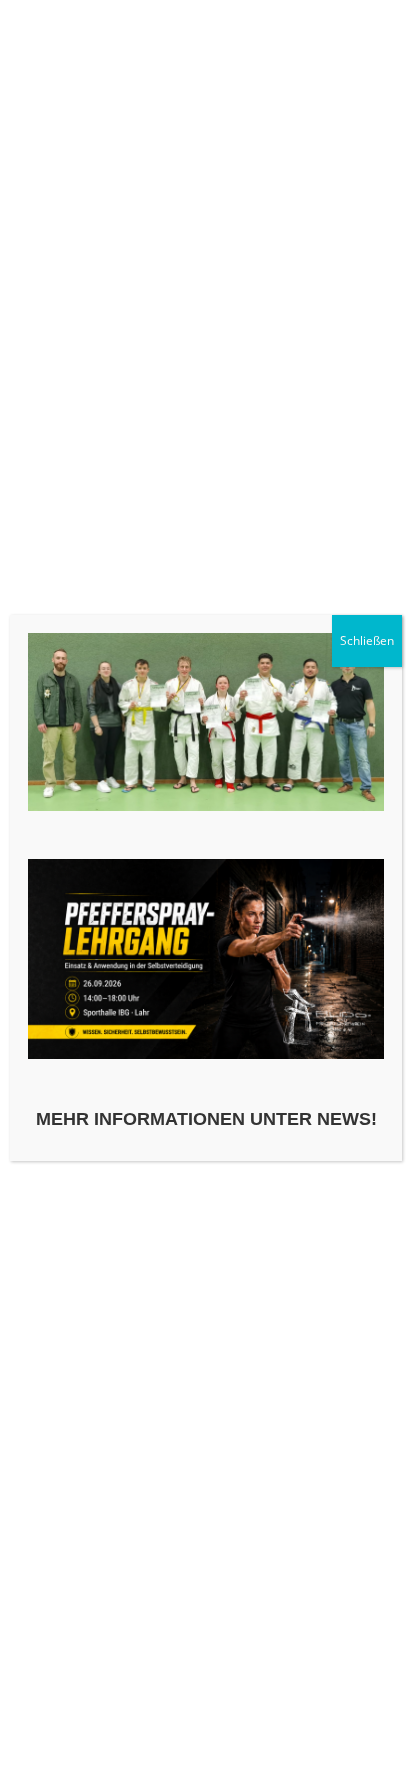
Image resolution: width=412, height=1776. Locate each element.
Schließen (367, 640)
